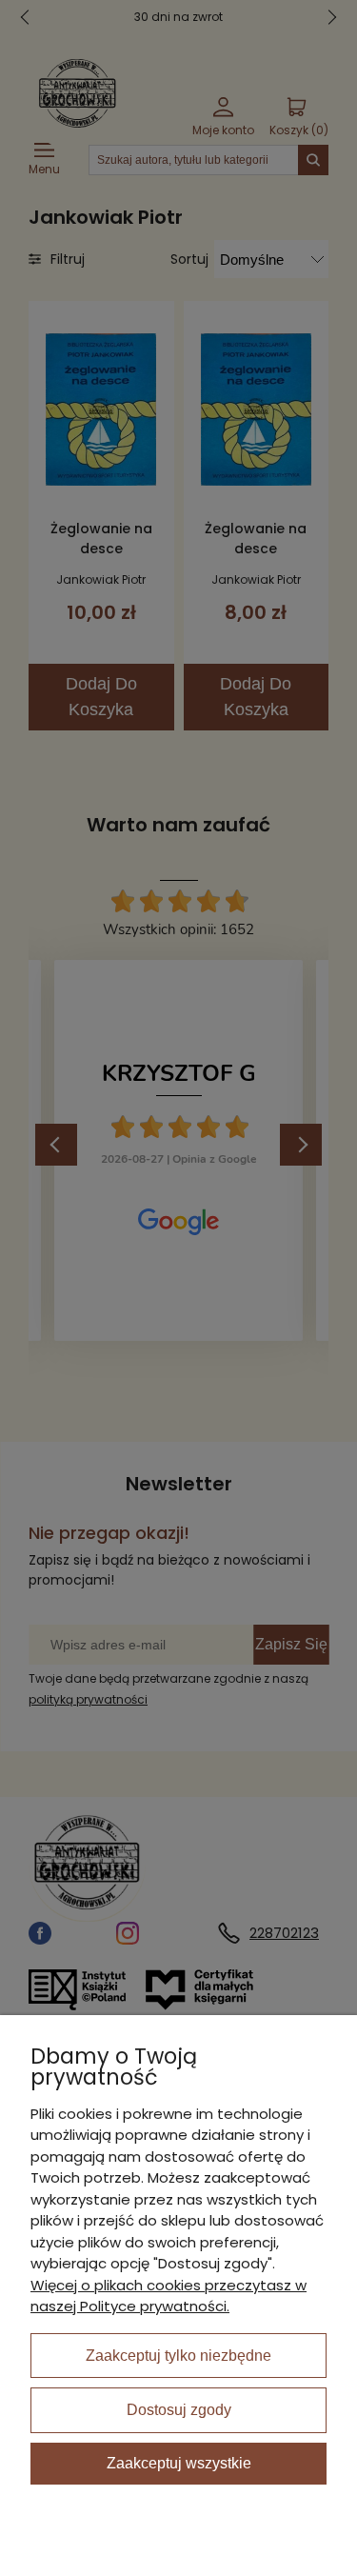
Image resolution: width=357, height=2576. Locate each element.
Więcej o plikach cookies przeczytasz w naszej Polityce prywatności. (169, 2296)
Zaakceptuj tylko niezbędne (178, 2356)
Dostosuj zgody (179, 2410)
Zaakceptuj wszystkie (179, 2463)
